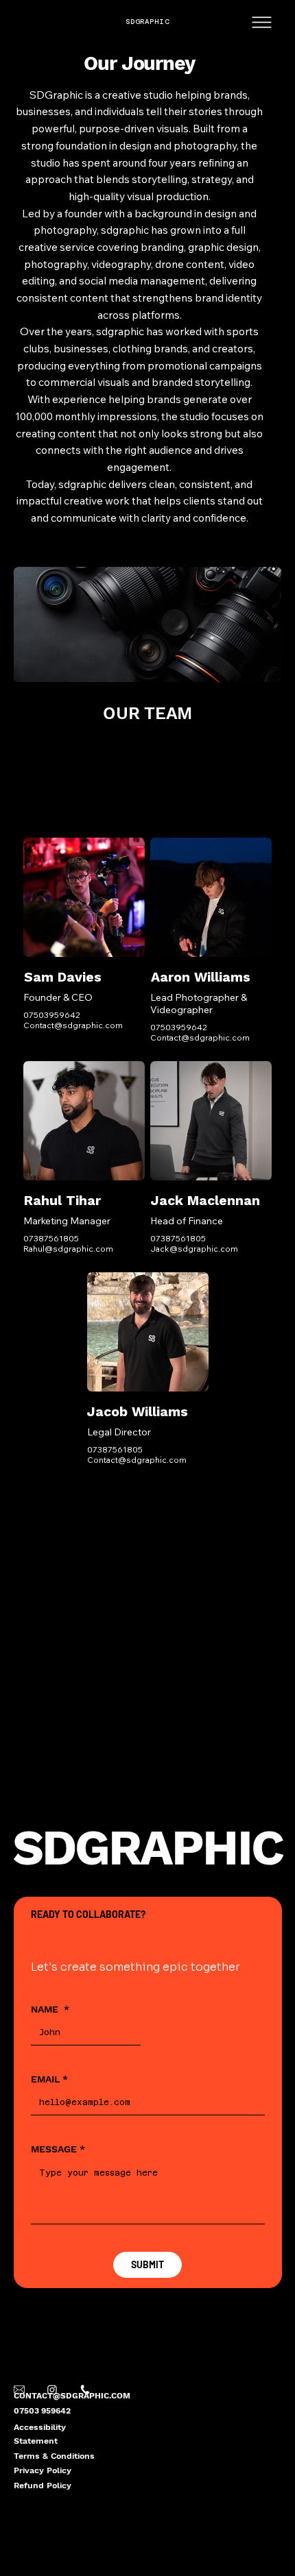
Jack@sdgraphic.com (194, 1249)
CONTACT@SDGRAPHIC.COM (72, 2396)
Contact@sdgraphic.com (73, 1025)
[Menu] (262, 22)
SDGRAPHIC (148, 22)
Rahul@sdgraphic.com (68, 1249)
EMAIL (49, 2079)
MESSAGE (58, 2149)
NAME (50, 2009)
